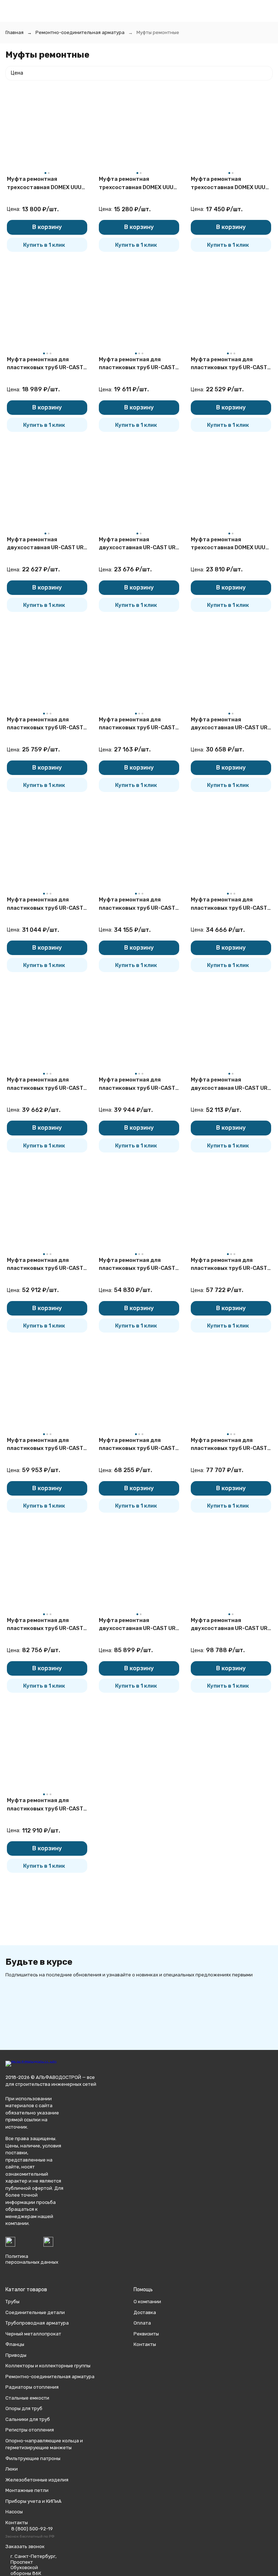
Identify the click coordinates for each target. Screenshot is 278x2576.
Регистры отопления (30, 2430)
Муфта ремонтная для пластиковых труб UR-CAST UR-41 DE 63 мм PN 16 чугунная (45, 724)
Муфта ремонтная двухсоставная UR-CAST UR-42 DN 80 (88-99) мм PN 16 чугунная (47, 544)
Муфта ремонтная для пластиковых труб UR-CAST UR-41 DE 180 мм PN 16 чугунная (45, 1625)
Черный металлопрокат (33, 2334)
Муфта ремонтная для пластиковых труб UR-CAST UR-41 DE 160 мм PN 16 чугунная (229, 1445)
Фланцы (15, 2344)
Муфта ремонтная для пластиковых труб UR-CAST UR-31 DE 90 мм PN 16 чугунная (229, 364)
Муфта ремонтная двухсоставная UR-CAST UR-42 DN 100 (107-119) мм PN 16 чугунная (138, 544)
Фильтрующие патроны (33, 2458)
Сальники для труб (28, 2419)
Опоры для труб (24, 2408)
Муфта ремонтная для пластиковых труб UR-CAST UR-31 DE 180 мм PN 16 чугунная (229, 1265)
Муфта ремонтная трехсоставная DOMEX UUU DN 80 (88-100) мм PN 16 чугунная (44, 184)
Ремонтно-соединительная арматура (80, 32)
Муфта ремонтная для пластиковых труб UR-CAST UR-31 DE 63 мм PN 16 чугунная (45, 364)
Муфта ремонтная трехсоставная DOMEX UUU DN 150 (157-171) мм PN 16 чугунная (228, 184)
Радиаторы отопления (32, 2387)
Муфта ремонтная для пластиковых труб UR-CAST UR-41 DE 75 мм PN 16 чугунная (45, 904)
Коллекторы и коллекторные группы (48, 2366)
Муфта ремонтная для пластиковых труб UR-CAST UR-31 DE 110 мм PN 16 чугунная (137, 724)
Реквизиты (146, 2334)
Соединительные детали (35, 2312)
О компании (147, 2302)
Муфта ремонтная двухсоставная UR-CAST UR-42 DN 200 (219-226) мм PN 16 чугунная (230, 1084)
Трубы (12, 2302)
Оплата (142, 2323)
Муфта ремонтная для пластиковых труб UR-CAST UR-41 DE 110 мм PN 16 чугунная (45, 1084)
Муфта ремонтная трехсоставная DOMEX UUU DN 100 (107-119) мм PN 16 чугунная (136, 184)
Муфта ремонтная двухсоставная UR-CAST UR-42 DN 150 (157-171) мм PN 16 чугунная (230, 724)
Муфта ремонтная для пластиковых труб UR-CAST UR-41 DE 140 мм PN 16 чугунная (45, 1445)
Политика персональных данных (32, 2259)
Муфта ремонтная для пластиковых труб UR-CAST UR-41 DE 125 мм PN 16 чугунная (137, 1265)
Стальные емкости (27, 2398)
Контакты (145, 2344)
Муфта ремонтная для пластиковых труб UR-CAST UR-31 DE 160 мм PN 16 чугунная (45, 1265)
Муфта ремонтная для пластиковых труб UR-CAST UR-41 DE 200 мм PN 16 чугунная (45, 1805)
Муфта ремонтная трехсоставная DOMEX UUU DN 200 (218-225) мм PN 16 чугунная (228, 544)
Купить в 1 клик (44, 245)
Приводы (16, 2355)
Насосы (14, 2512)
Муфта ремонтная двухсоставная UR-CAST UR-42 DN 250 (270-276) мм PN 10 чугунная (138, 1625)
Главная (14, 32)
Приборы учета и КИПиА (33, 2501)
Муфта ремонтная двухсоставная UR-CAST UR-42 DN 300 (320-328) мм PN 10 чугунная (230, 1625)
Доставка (145, 2312)
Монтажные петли (27, 2490)
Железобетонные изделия (37, 2480)
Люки (12, 2469)
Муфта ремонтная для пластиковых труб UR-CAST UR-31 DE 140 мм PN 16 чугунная (137, 1084)
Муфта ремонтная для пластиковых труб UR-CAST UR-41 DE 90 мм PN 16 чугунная (137, 904)
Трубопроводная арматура (37, 2323)
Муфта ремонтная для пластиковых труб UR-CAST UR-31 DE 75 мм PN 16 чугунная (137, 364)
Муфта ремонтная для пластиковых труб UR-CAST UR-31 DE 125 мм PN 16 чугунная (229, 904)
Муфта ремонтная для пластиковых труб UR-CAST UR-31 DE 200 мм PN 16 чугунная (137, 1445)
